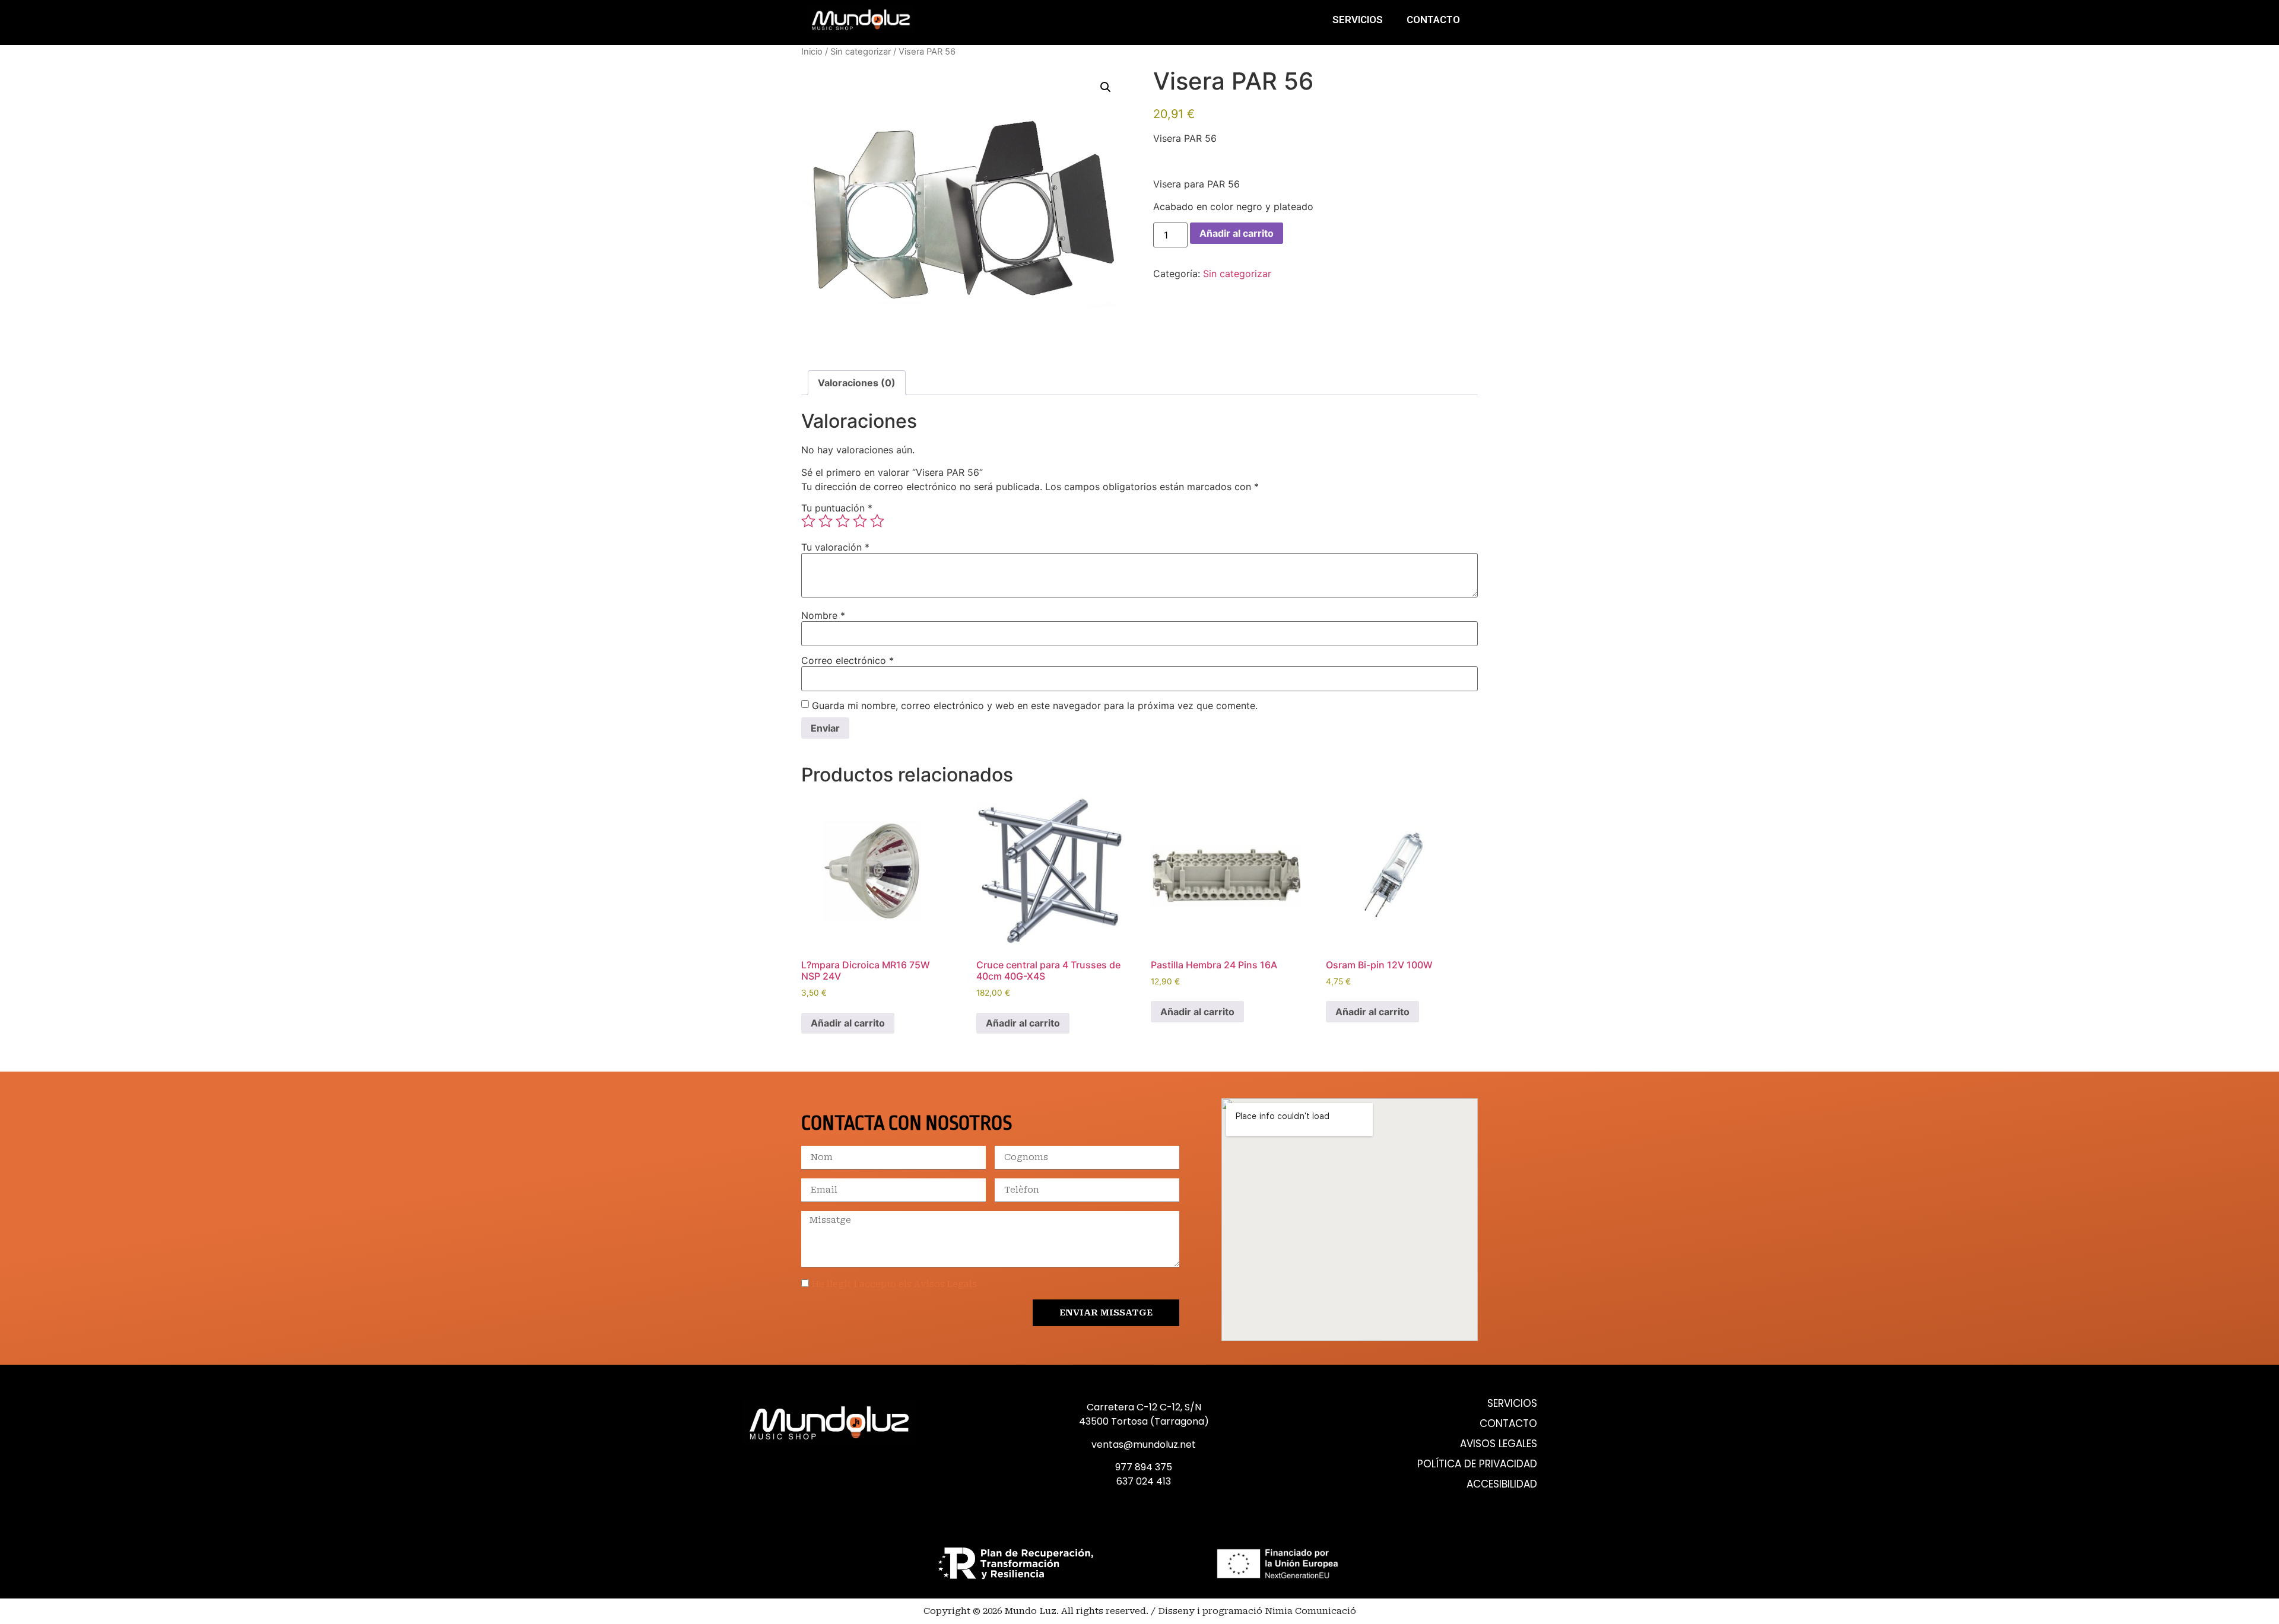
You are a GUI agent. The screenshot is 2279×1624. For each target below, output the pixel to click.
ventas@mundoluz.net (1144, 1445)
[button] (1106, 87)
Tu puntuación (837, 508)
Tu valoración (835, 547)
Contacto (1433, 20)
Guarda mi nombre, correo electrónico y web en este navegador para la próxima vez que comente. (1035, 705)
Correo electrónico (848, 660)
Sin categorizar (861, 52)
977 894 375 (1144, 1467)
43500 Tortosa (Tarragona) (1144, 1421)
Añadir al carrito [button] (848, 1023)
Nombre (823, 615)
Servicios (1358, 20)
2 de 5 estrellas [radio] (826, 521)
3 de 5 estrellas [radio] (843, 521)
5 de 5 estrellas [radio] (877, 521)
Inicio (812, 52)
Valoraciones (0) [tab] (857, 383)
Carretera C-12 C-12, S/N (1144, 1407)
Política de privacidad (1477, 1464)
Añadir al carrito (1237, 233)
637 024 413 (1144, 1481)
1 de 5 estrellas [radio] (808, 521)
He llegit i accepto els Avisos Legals (894, 1284)
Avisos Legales (1499, 1444)
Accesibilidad (1502, 1484)
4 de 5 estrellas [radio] (860, 521)
